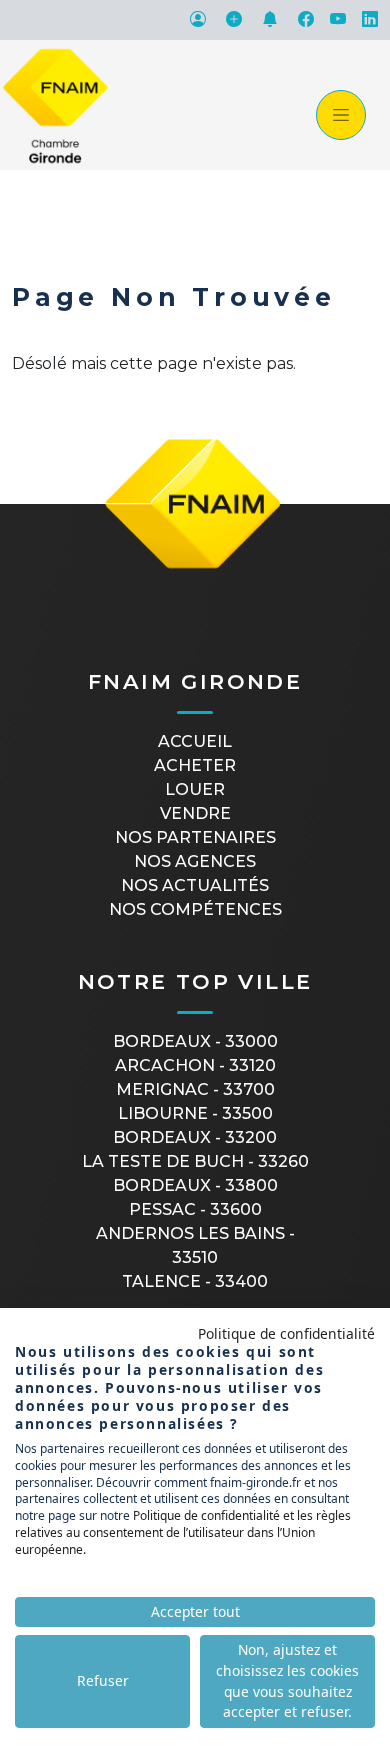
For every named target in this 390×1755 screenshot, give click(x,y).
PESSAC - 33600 (195, 1209)
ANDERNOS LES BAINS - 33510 (195, 1245)
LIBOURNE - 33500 (195, 1113)
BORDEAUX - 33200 (195, 1137)
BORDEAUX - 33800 (195, 1185)
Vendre (195, 813)
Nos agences (195, 861)
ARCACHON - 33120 (195, 1065)
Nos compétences (195, 909)
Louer (195, 789)
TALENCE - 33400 (195, 1281)
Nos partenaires (195, 837)
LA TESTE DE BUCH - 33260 (195, 1161)
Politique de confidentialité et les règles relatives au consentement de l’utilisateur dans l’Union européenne (183, 1532)
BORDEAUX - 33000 (195, 1041)
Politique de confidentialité (286, 1333)
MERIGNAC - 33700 (195, 1089)
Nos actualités (195, 885)
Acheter (195, 765)
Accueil (195, 741)
